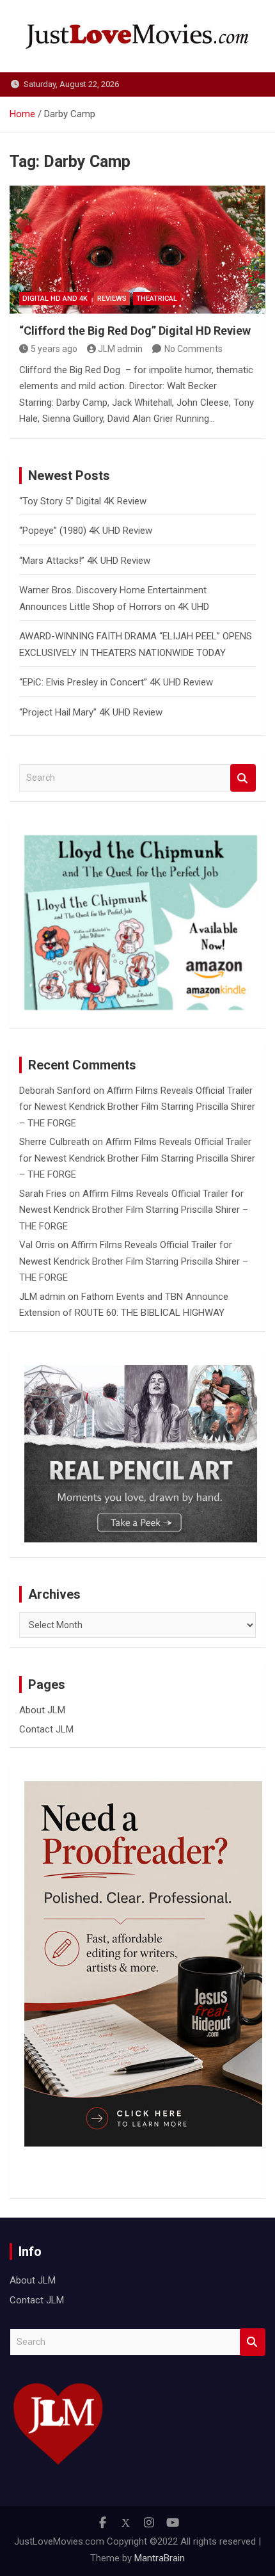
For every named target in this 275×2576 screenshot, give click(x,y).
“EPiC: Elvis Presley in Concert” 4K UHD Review (116, 682)
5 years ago (54, 349)
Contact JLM (46, 1729)
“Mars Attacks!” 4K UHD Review (85, 561)
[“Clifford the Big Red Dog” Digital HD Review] (137, 250)
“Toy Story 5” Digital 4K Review (83, 501)
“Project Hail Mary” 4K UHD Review (91, 712)
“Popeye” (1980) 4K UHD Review (86, 531)
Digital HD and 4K (55, 299)
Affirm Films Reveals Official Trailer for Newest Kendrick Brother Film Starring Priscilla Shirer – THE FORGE (137, 1107)
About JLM (42, 1710)
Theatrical (157, 299)
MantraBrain (160, 2558)
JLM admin (120, 349)
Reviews (112, 299)
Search (243, 778)
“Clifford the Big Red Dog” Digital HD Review (135, 331)
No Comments (193, 349)
